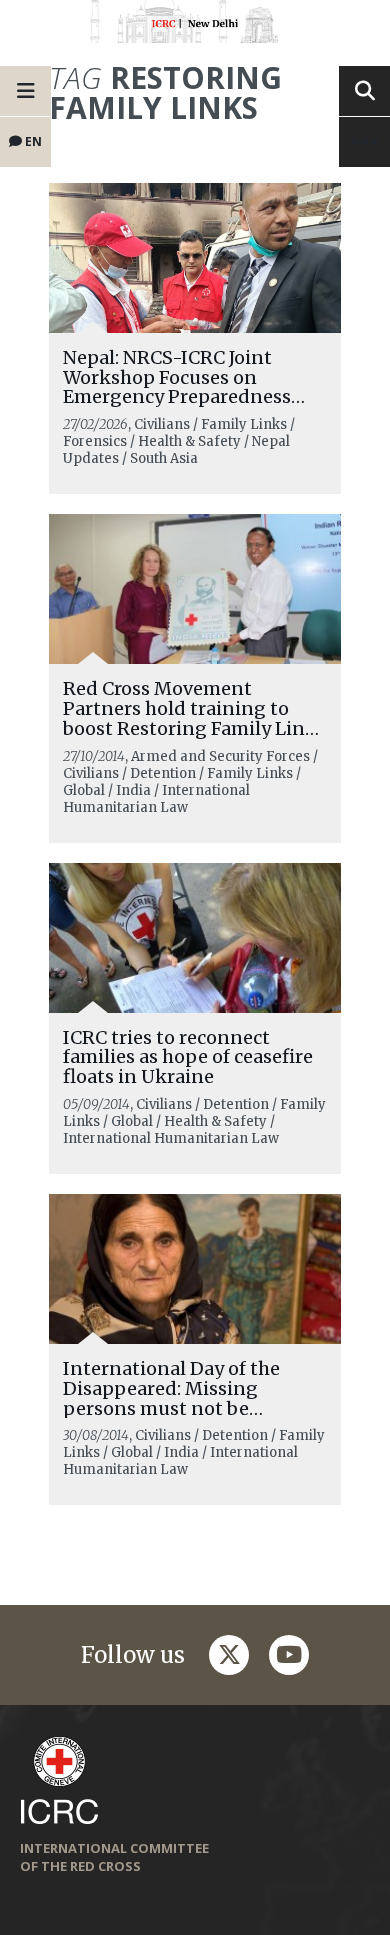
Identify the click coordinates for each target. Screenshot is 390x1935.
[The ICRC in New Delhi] (195, 25)
